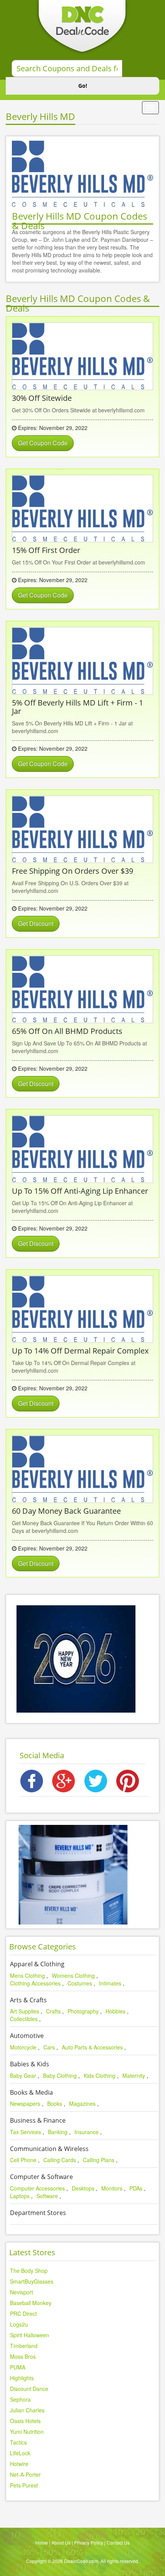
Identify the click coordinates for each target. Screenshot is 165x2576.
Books (55, 2103)
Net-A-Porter (25, 2474)
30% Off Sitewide (42, 398)
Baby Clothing (60, 2076)
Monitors (112, 2188)
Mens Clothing (27, 1975)
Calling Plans (99, 2160)
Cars (49, 2047)
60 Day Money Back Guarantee (66, 1511)
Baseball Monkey (31, 2303)
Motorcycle (23, 2047)
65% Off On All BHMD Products (67, 1031)
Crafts (53, 2011)
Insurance (87, 2132)
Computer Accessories (37, 2188)
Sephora (20, 2399)
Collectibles (24, 2019)
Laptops (20, 2196)
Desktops (83, 2188)
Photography (83, 2011)
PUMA (18, 2367)
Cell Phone (23, 2160)
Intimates (110, 1983)
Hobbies (115, 2011)
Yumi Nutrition (27, 2432)
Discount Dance (29, 2389)
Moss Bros (23, 2356)
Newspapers (25, 2103)
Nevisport (21, 2292)
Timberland (24, 2346)
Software (47, 2196)
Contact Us (118, 2542)
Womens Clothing (73, 1975)
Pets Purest (24, 2485)
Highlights (22, 2378)
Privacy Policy (89, 2542)
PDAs (136, 2188)
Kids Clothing (100, 2076)
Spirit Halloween (30, 2335)
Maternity (134, 2076)
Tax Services (26, 2132)
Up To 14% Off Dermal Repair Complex (80, 1351)
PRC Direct (23, 2313)
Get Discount (36, 923)
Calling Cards (60, 2160)
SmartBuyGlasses (32, 2281)
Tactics (18, 2442)
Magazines (82, 2103)
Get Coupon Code (43, 443)
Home (42, 2542)
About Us (61, 2542)
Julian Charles (27, 2410)
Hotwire (19, 2464)
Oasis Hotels (25, 2421)
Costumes (80, 1983)
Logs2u (19, 2324)
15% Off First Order (46, 550)
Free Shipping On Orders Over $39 (73, 871)
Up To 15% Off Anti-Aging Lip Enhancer (80, 1191)
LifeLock (20, 2453)
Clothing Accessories (35, 1983)
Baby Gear (23, 2076)
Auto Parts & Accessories (92, 2047)
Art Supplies (25, 2011)
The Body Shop (29, 2271)
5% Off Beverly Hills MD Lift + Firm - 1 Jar (78, 707)
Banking (58, 2132)
